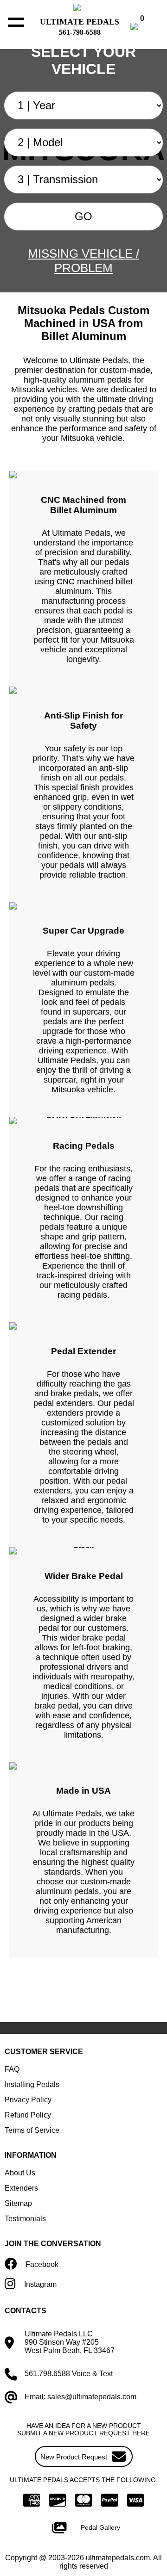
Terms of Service (32, 2130)
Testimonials (25, 2219)
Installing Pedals (32, 2084)
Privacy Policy (28, 2100)
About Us (20, 2173)
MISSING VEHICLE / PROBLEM (83, 261)
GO (83, 216)
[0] (144, 28)
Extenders (21, 2188)
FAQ (12, 2069)
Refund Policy (28, 2115)
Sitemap (18, 2203)
